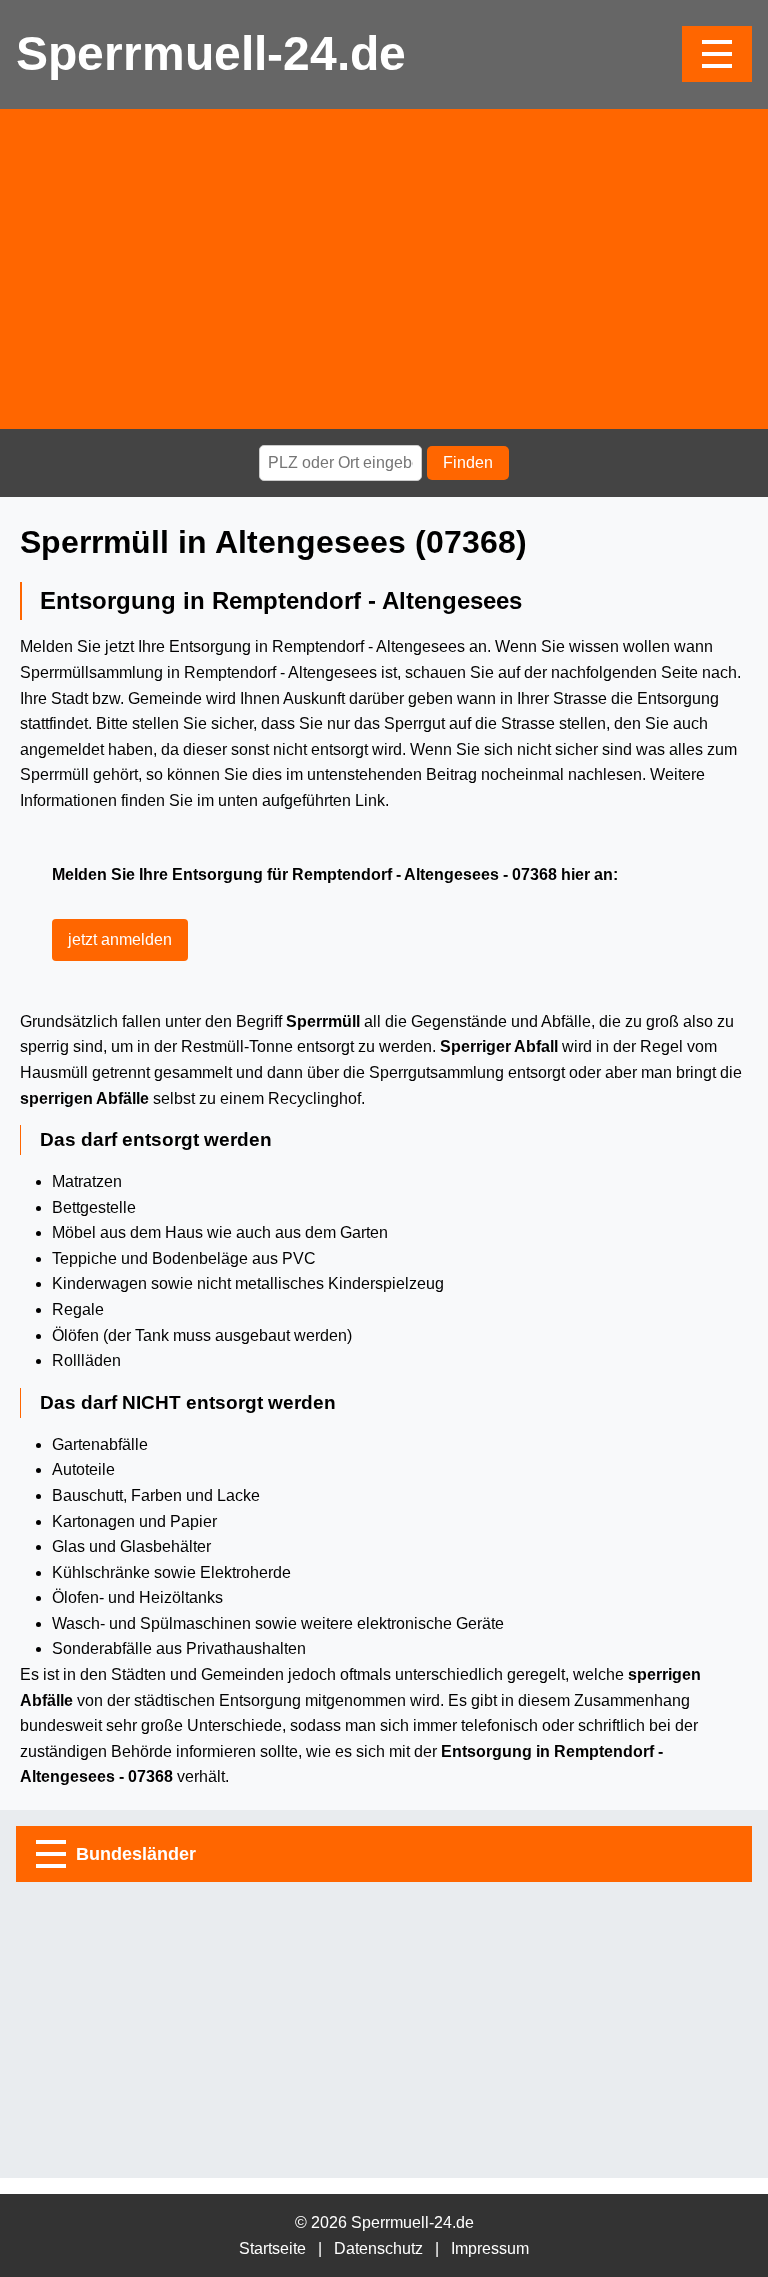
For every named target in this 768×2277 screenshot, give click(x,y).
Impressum (490, 2248)
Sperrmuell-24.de (211, 53)
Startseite (272, 2248)
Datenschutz (378, 2248)
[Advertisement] (384, 269)
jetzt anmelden (120, 939)
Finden (468, 462)
